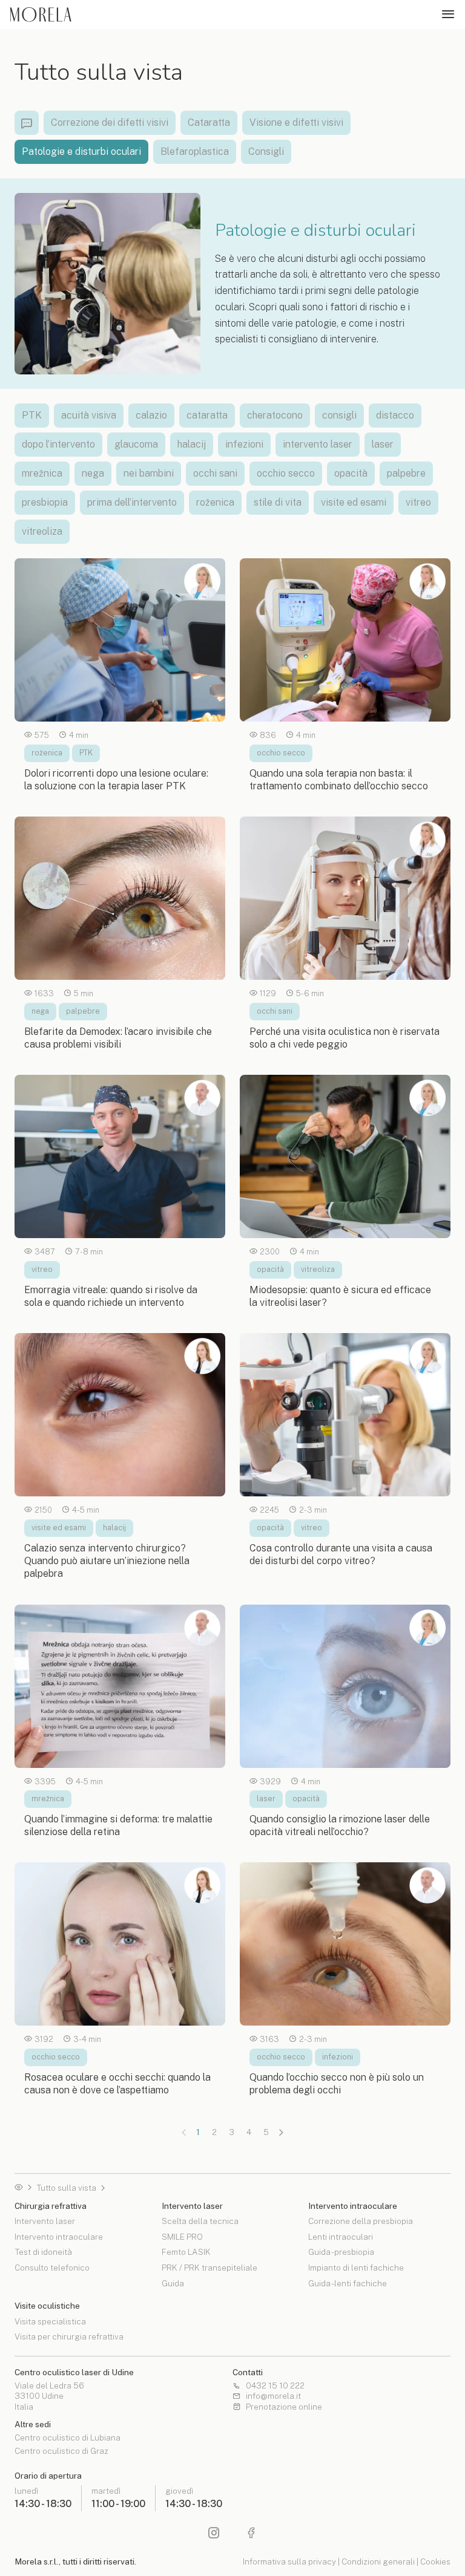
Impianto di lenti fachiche (356, 2268)
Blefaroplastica (195, 152)
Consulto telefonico (52, 2268)
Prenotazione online (284, 2407)
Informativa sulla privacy (289, 2561)
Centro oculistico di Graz (61, 2451)
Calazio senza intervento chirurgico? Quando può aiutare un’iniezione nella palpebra (107, 1561)
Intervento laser (45, 2222)
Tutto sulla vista (66, 2188)
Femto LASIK (186, 2252)
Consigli (266, 152)
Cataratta (209, 122)
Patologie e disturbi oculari (81, 152)
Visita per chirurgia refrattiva (69, 2336)
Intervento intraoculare (59, 2237)
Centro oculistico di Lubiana (68, 2438)
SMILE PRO (182, 2237)
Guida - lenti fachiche (348, 2283)
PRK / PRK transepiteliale (209, 2268)
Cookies (435, 2561)
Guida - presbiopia (341, 2252)
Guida (173, 2283)
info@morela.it (273, 2396)
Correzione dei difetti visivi (110, 122)
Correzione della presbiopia (361, 2222)
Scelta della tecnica (200, 2222)
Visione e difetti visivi (296, 122)
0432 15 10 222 (275, 2386)
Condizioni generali (378, 2561)
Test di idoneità (43, 2252)
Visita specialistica (50, 2322)
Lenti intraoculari (341, 2237)
